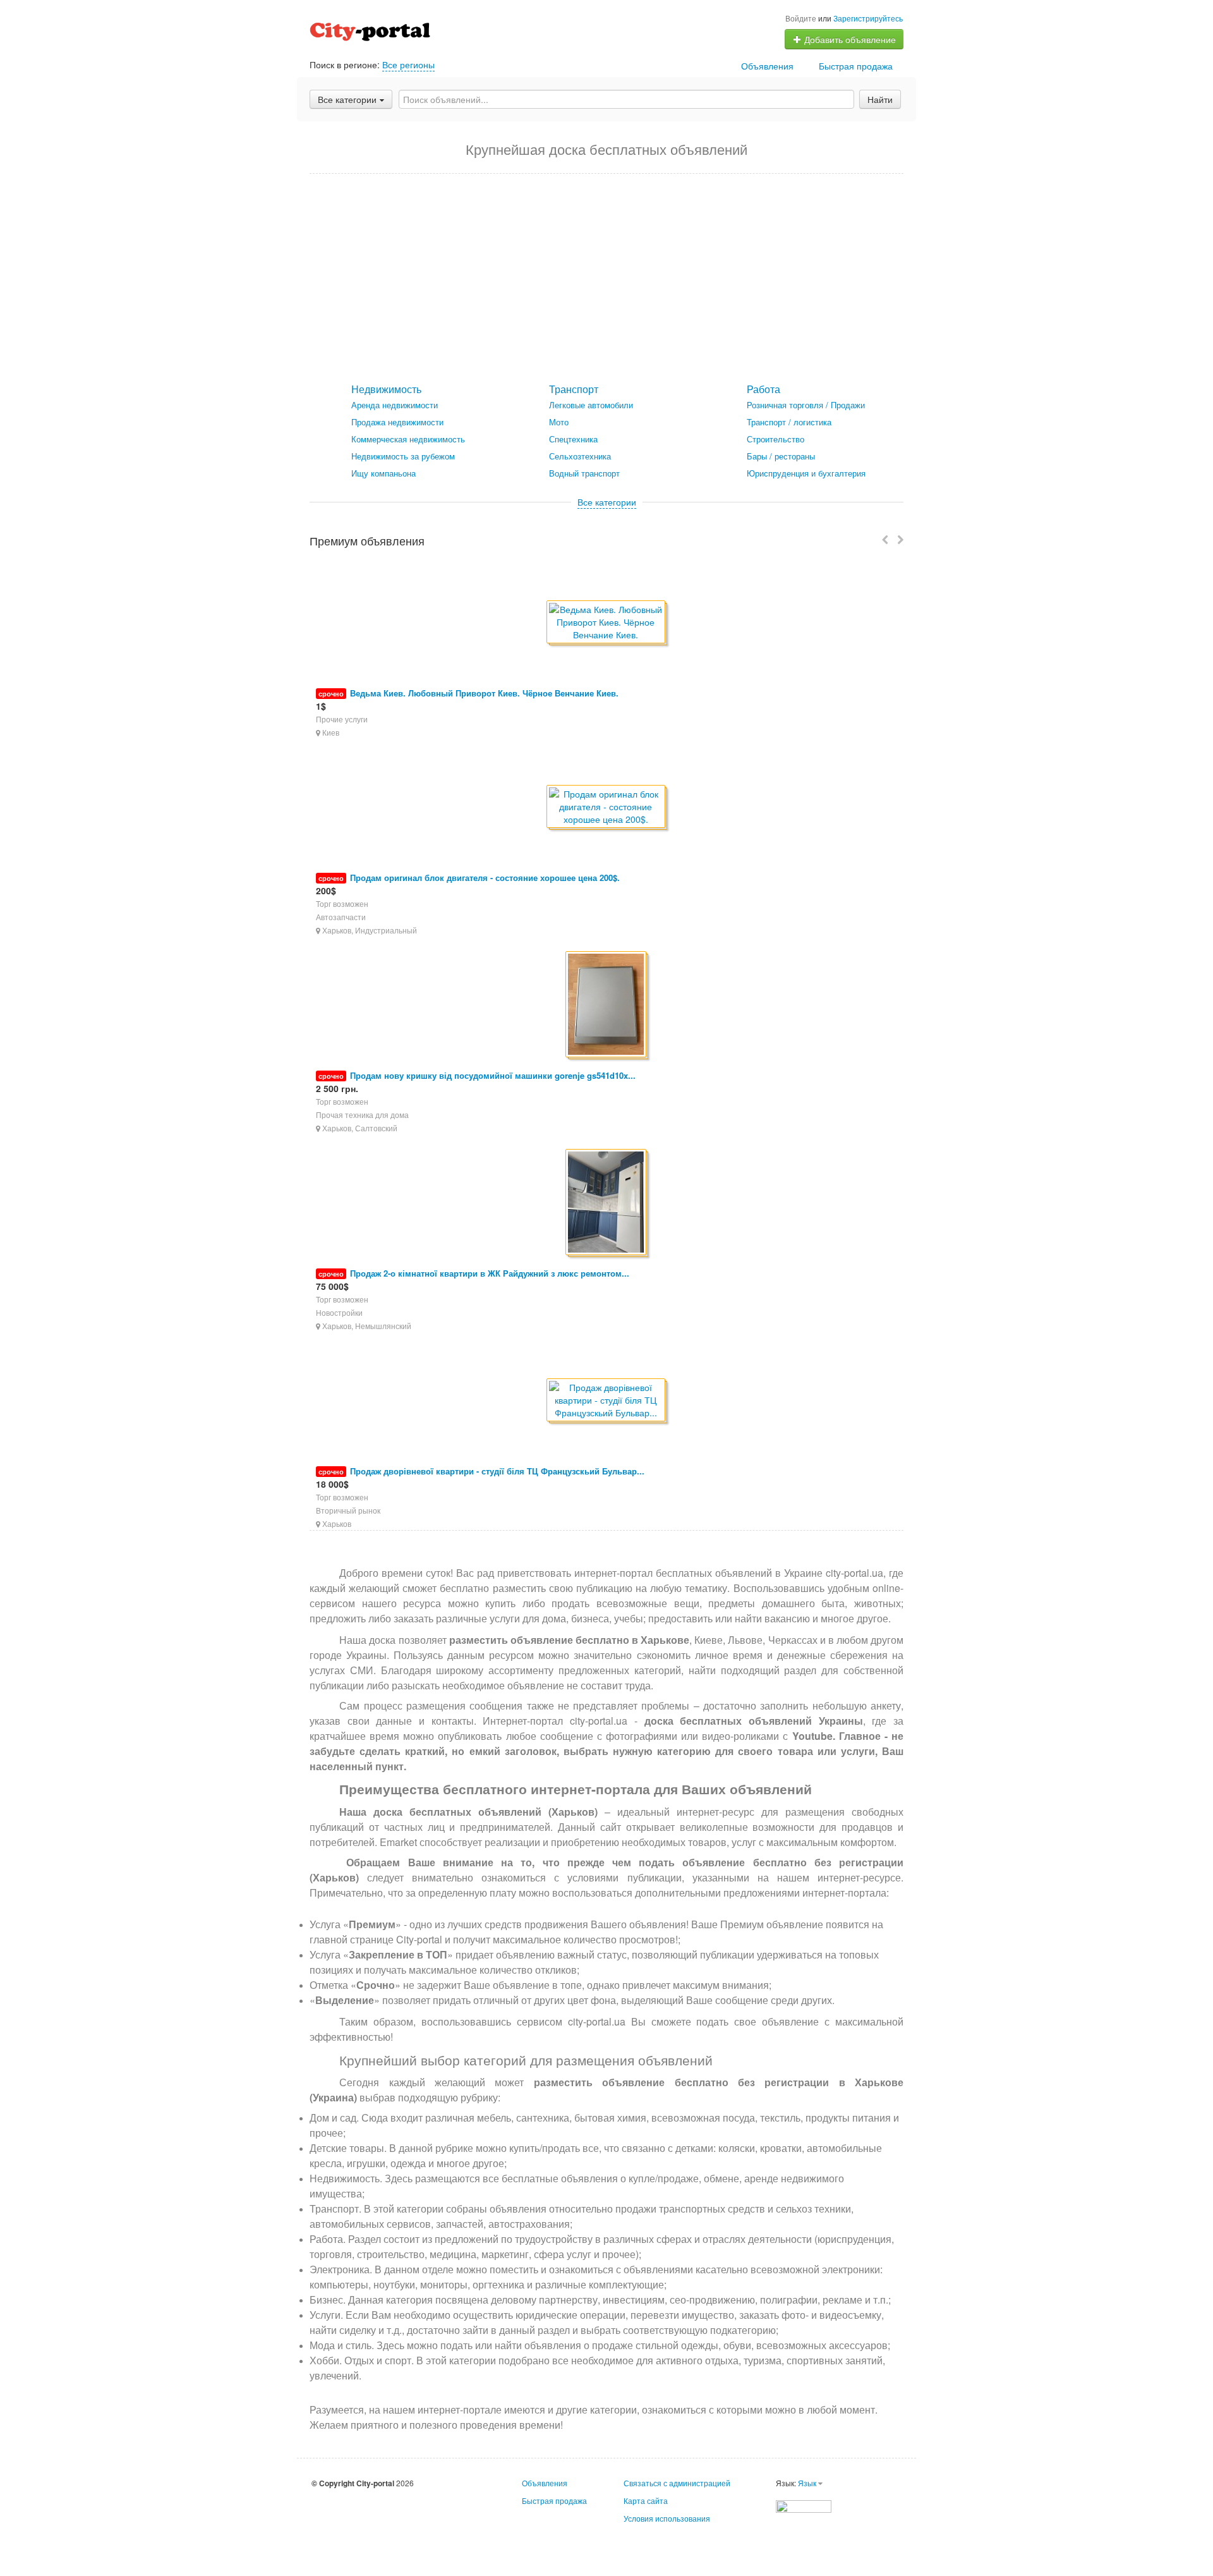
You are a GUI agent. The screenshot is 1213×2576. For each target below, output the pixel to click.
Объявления (767, 66)
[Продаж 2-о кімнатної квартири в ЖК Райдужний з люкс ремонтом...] (607, 1203)
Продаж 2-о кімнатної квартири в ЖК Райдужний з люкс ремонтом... (490, 1273)
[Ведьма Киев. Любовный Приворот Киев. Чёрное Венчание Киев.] (607, 623)
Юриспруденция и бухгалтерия (806, 473)
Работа (763, 389)
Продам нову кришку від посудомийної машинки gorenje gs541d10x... (493, 1075)
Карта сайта (646, 2500)
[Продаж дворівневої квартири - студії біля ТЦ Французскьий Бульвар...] (607, 1401)
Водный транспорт (584, 473)
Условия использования (667, 2518)
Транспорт (574, 389)
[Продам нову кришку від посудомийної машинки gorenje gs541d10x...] (607, 1005)
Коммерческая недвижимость (408, 439)
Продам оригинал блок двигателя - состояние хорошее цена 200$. (485, 878)
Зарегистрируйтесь (868, 18)
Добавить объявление (849, 39)
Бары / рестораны (781, 456)
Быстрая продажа (856, 66)
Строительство (775, 439)
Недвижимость (386, 389)
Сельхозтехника (580, 456)
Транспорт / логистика (789, 422)
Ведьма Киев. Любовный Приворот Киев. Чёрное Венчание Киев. (484, 693)
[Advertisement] (606, 279)
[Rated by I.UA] (804, 2505)
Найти (880, 99)
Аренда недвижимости (395, 405)
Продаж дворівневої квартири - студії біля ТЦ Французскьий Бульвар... (497, 1471)
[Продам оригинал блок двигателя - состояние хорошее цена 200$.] (607, 807)
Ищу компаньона (383, 473)
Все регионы (408, 64)
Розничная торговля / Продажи (806, 405)
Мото (559, 422)
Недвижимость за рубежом (403, 456)
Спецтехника (573, 439)
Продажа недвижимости (397, 422)
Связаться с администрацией (677, 2483)
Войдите (801, 18)
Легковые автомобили (591, 405)
